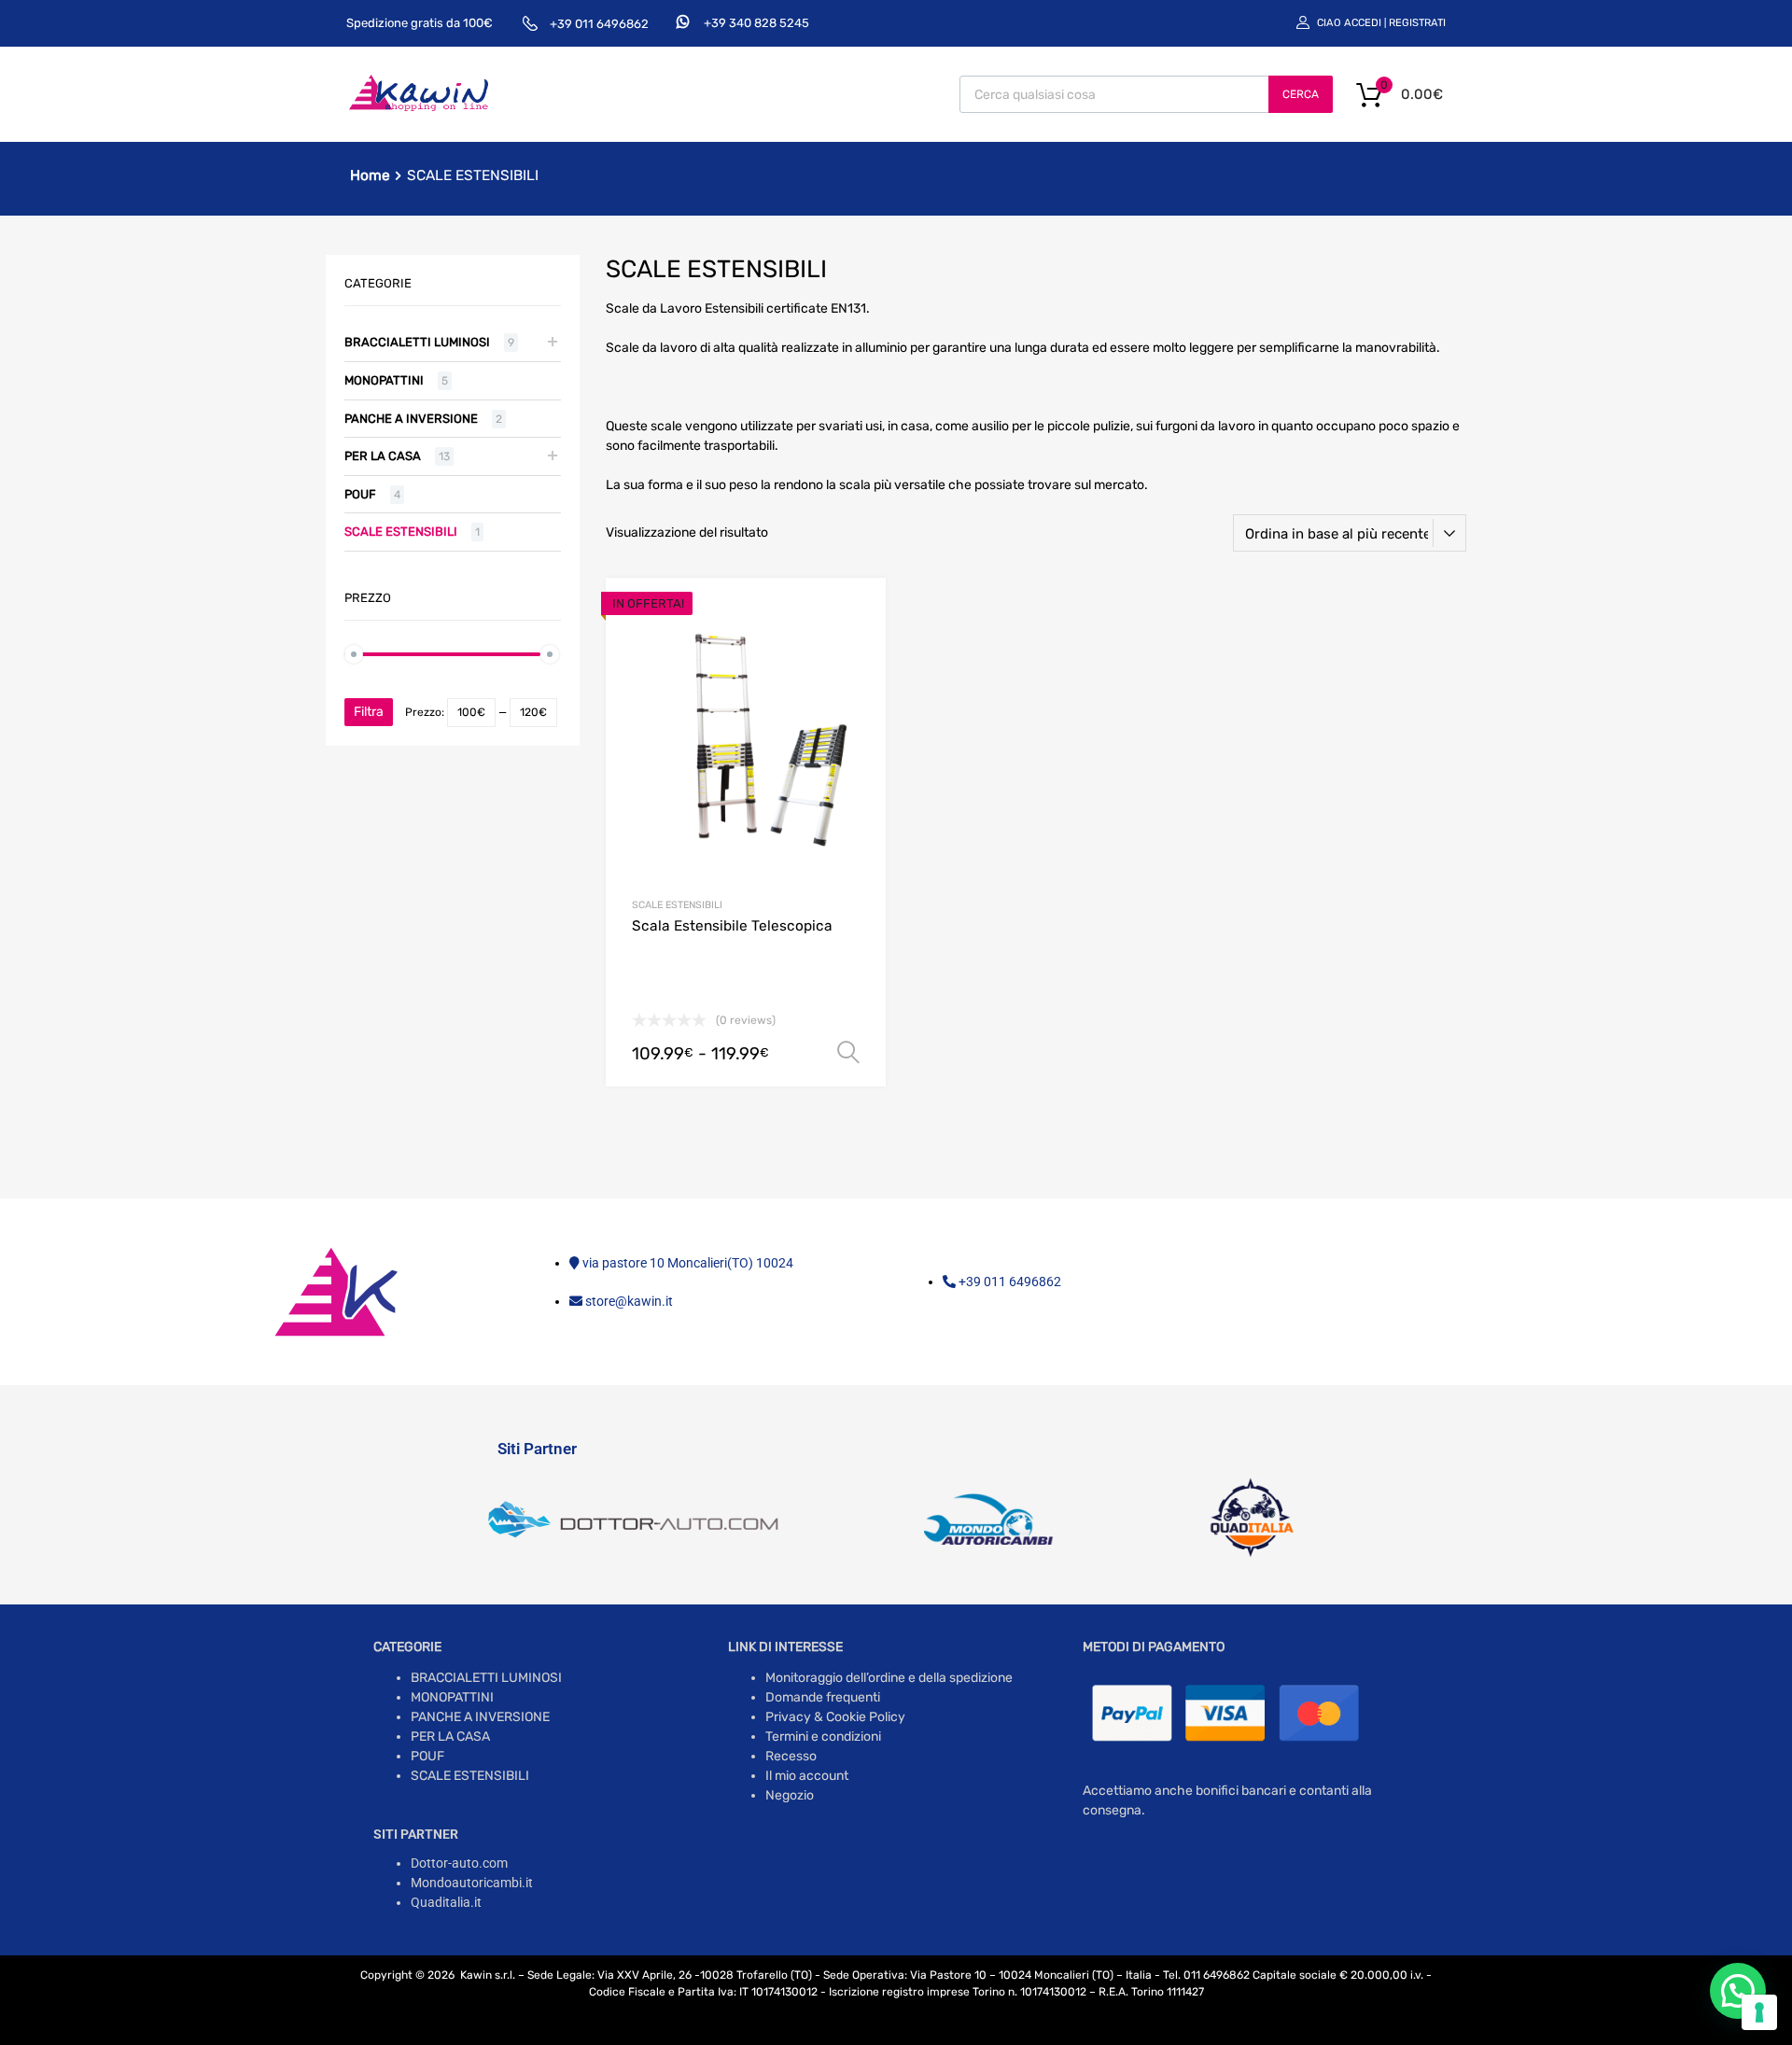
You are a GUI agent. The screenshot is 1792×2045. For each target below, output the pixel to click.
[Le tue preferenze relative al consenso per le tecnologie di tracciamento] (1759, 2012)
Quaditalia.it (446, 1902)
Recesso (791, 1756)
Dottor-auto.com (459, 1863)
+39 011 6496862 (599, 24)
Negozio (790, 1795)
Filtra (369, 712)
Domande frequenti (823, 1697)
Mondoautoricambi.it (472, 1883)
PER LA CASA (383, 456)
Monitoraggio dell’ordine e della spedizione (889, 1678)
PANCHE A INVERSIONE (411, 419)
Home (370, 175)
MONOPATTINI (384, 380)
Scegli (848, 1053)
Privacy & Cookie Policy (835, 1717)
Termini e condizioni (823, 1737)
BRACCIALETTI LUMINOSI (417, 342)
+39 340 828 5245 (756, 23)
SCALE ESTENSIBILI (677, 905)
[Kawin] (419, 109)
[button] (1738, 1991)
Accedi (1363, 23)
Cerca (1301, 94)
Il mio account (807, 1776)
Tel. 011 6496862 (1206, 1975)
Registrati (1417, 23)
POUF (360, 494)
